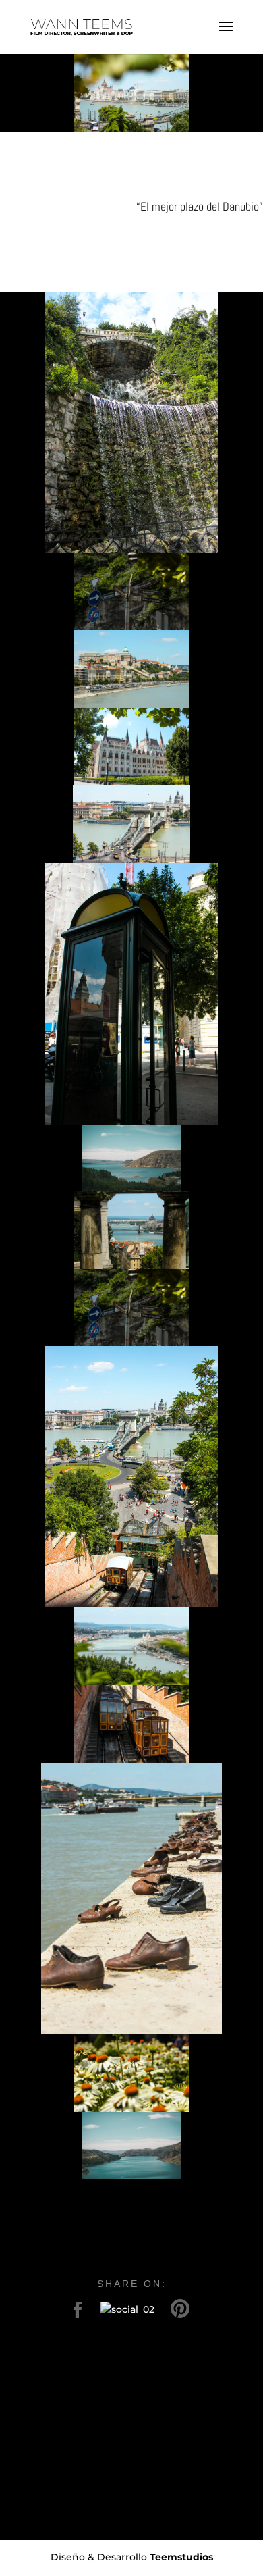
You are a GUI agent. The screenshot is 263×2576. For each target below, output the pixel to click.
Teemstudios (181, 2557)
